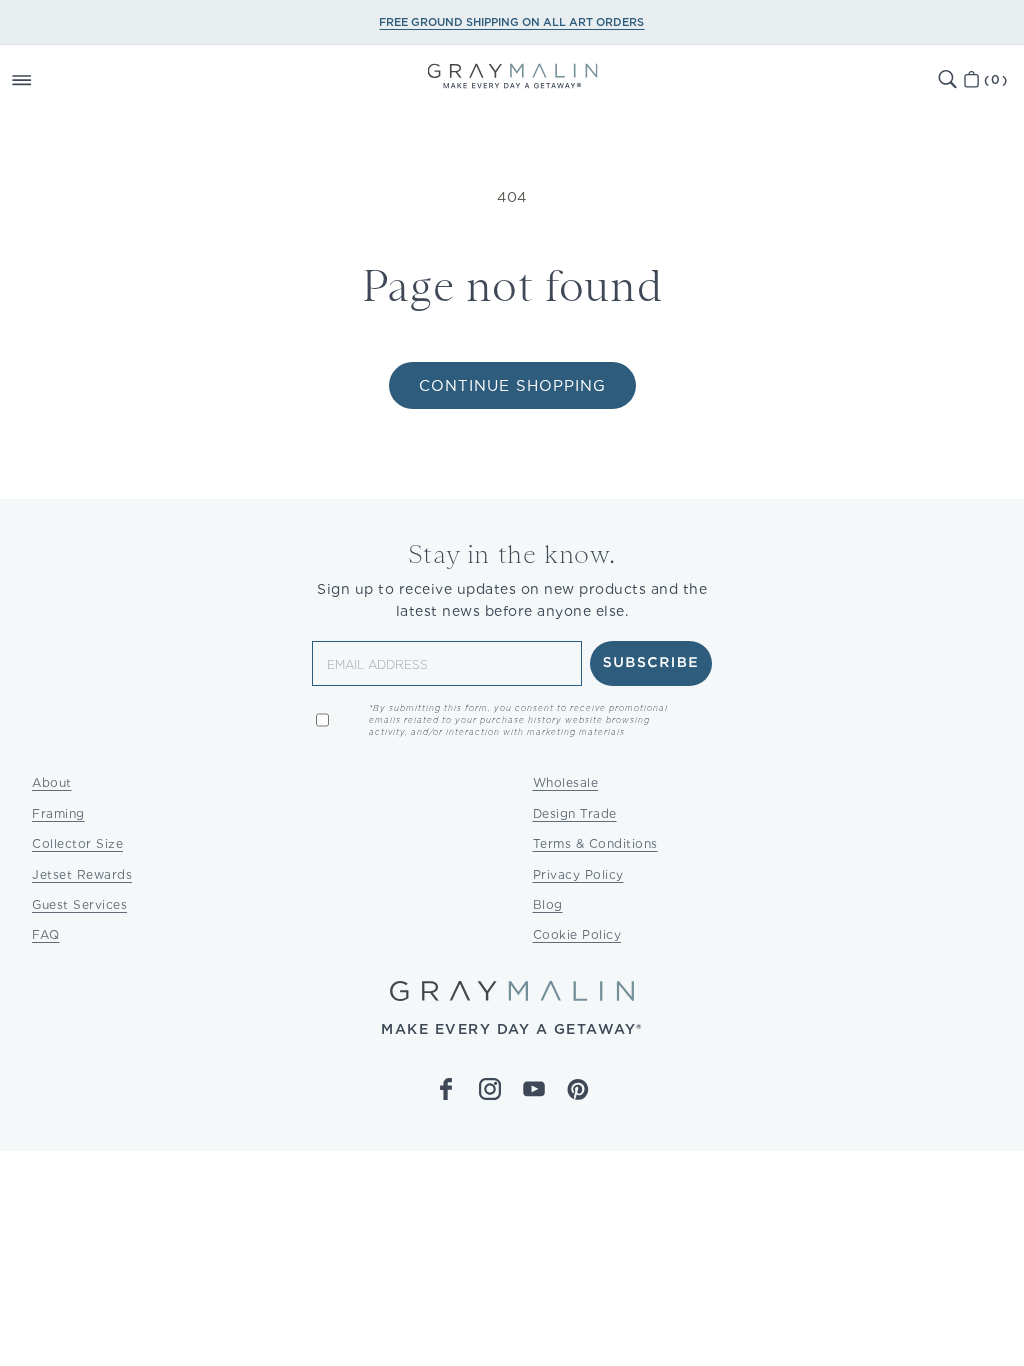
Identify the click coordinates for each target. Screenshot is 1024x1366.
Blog (548, 904)
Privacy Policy (578, 874)
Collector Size (77, 843)
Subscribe (651, 663)
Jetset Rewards (82, 874)
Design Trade (575, 813)
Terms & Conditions (595, 843)
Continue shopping (512, 386)
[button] (44, 80)
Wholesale (566, 782)
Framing (58, 813)
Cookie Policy (577, 934)
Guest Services (79, 904)
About (52, 782)
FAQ (46, 934)
